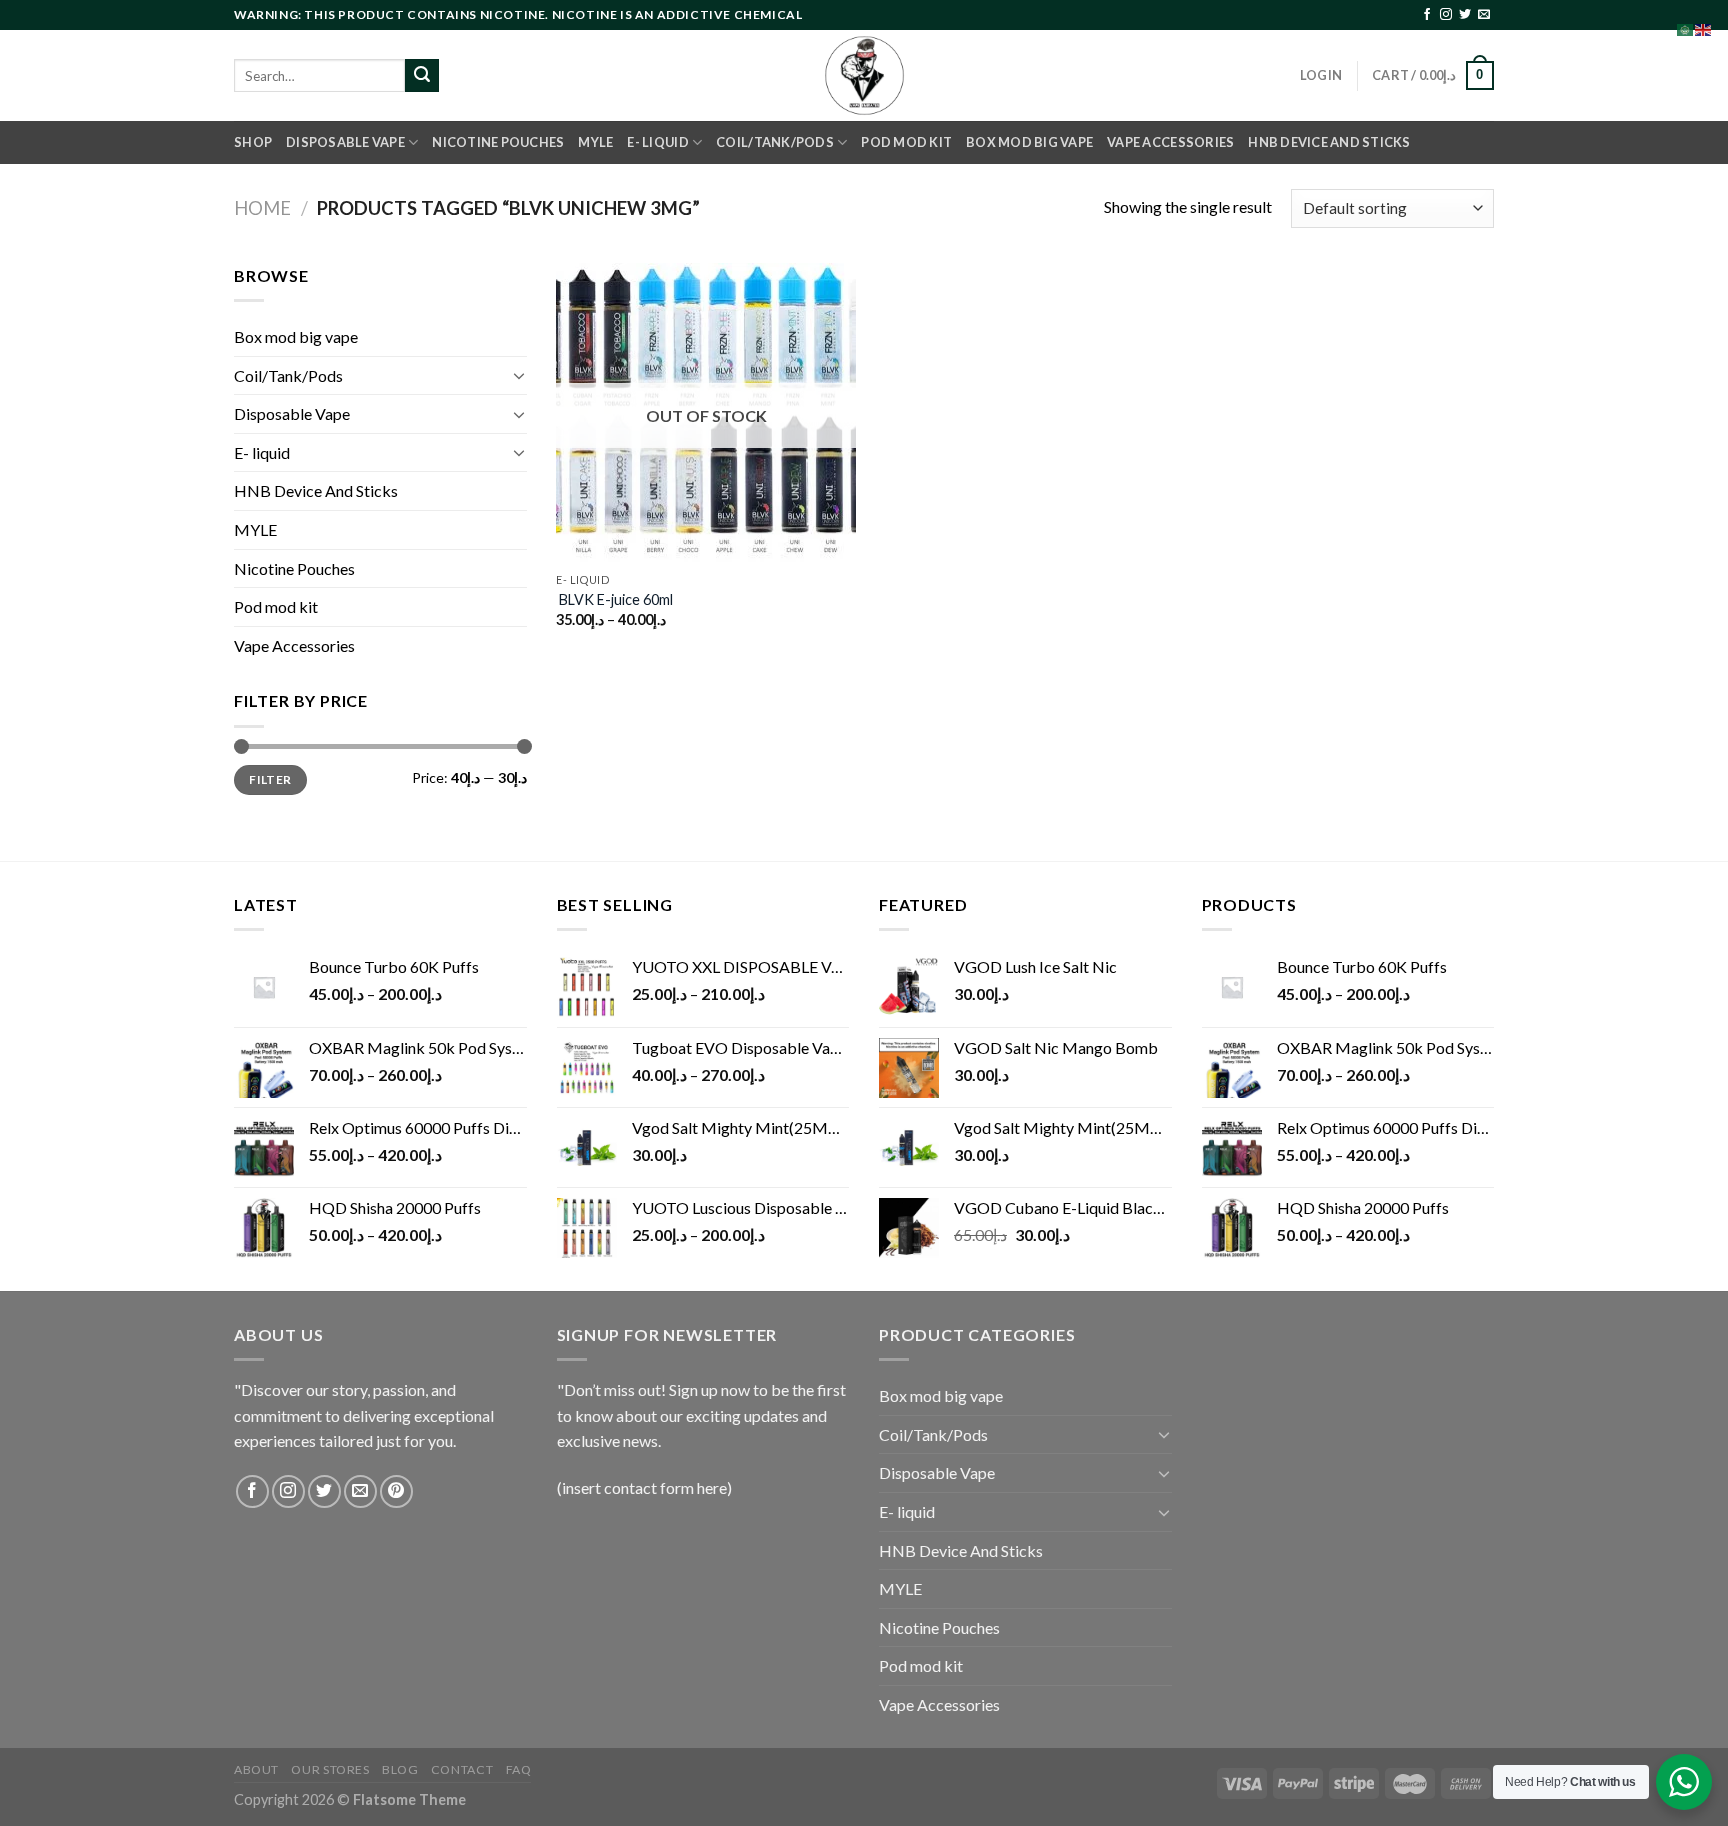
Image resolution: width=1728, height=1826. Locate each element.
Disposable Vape (345, 142)
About (256, 1769)
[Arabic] (1686, 27)
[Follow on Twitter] (1465, 15)
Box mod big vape (1029, 142)
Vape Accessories (1170, 142)
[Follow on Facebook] (1427, 15)
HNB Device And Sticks (1329, 142)
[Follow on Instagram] (1446, 15)
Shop (253, 142)
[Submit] (422, 76)
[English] (1704, 27)
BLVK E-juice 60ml (614, 599)
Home (262, 208)
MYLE (595, 142)
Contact (462, 1769)
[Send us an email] (1484, 15)
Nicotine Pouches (498, 142)
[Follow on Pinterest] (396, 1491)
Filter (270, 779)
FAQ (519, 1769)
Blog (400, 1769)
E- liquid (657, 142)
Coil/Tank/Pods (775, 142)
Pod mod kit (906, 142)
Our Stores (330, 1769)
